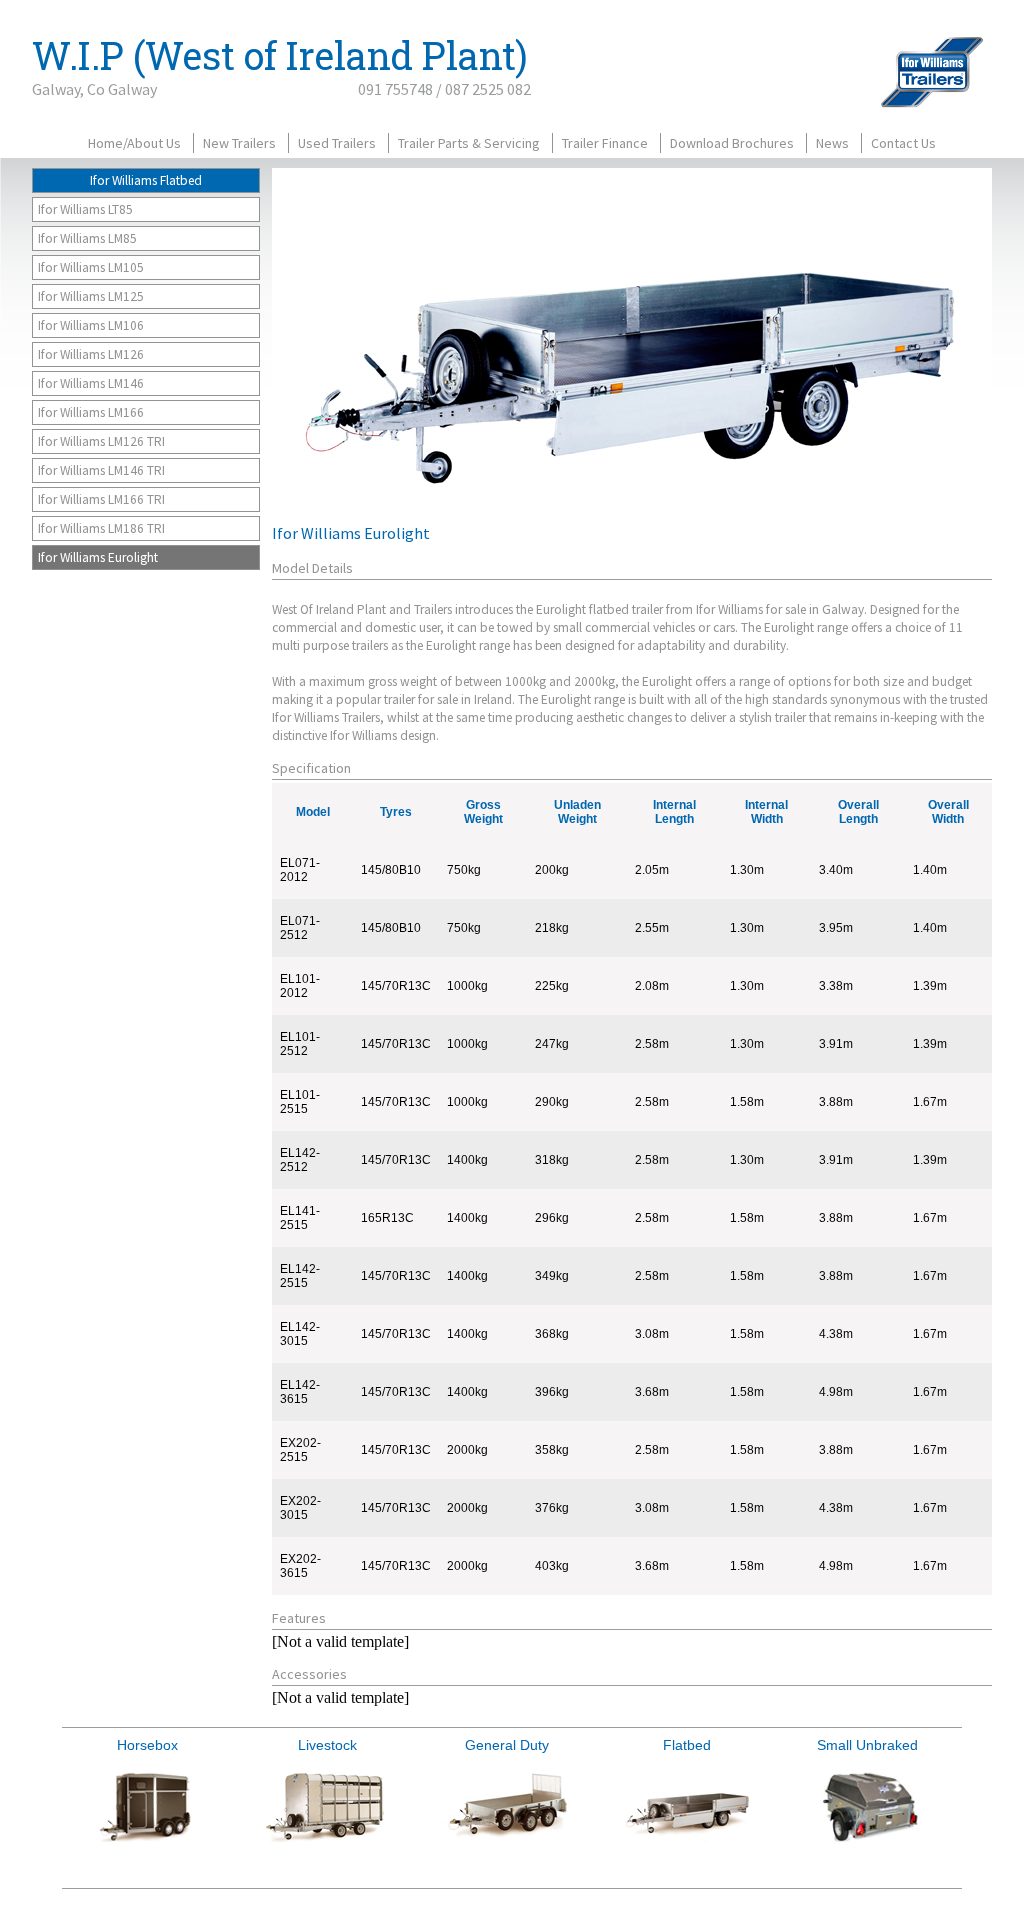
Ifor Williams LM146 (91, 383)
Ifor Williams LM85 (87, 238)
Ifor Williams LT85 (85, 209)
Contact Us (903, 143)
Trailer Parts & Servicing (469, 143)
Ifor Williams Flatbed (146, 180)
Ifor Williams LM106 (91, 325)
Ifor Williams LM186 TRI (101, 528)
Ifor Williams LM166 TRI (101, 499)
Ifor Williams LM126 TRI (101, 441)
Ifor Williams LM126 (91, 354)
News (832, 143)
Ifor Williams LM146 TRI (101, 470)
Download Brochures (732, 143)
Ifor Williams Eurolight (98, 557)
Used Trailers (337, 143)
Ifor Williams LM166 (91, 412)
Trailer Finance (605, 143)
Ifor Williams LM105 (91, 267)
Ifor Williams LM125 (91, 296)
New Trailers (239, 143)
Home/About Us (134, 143)
